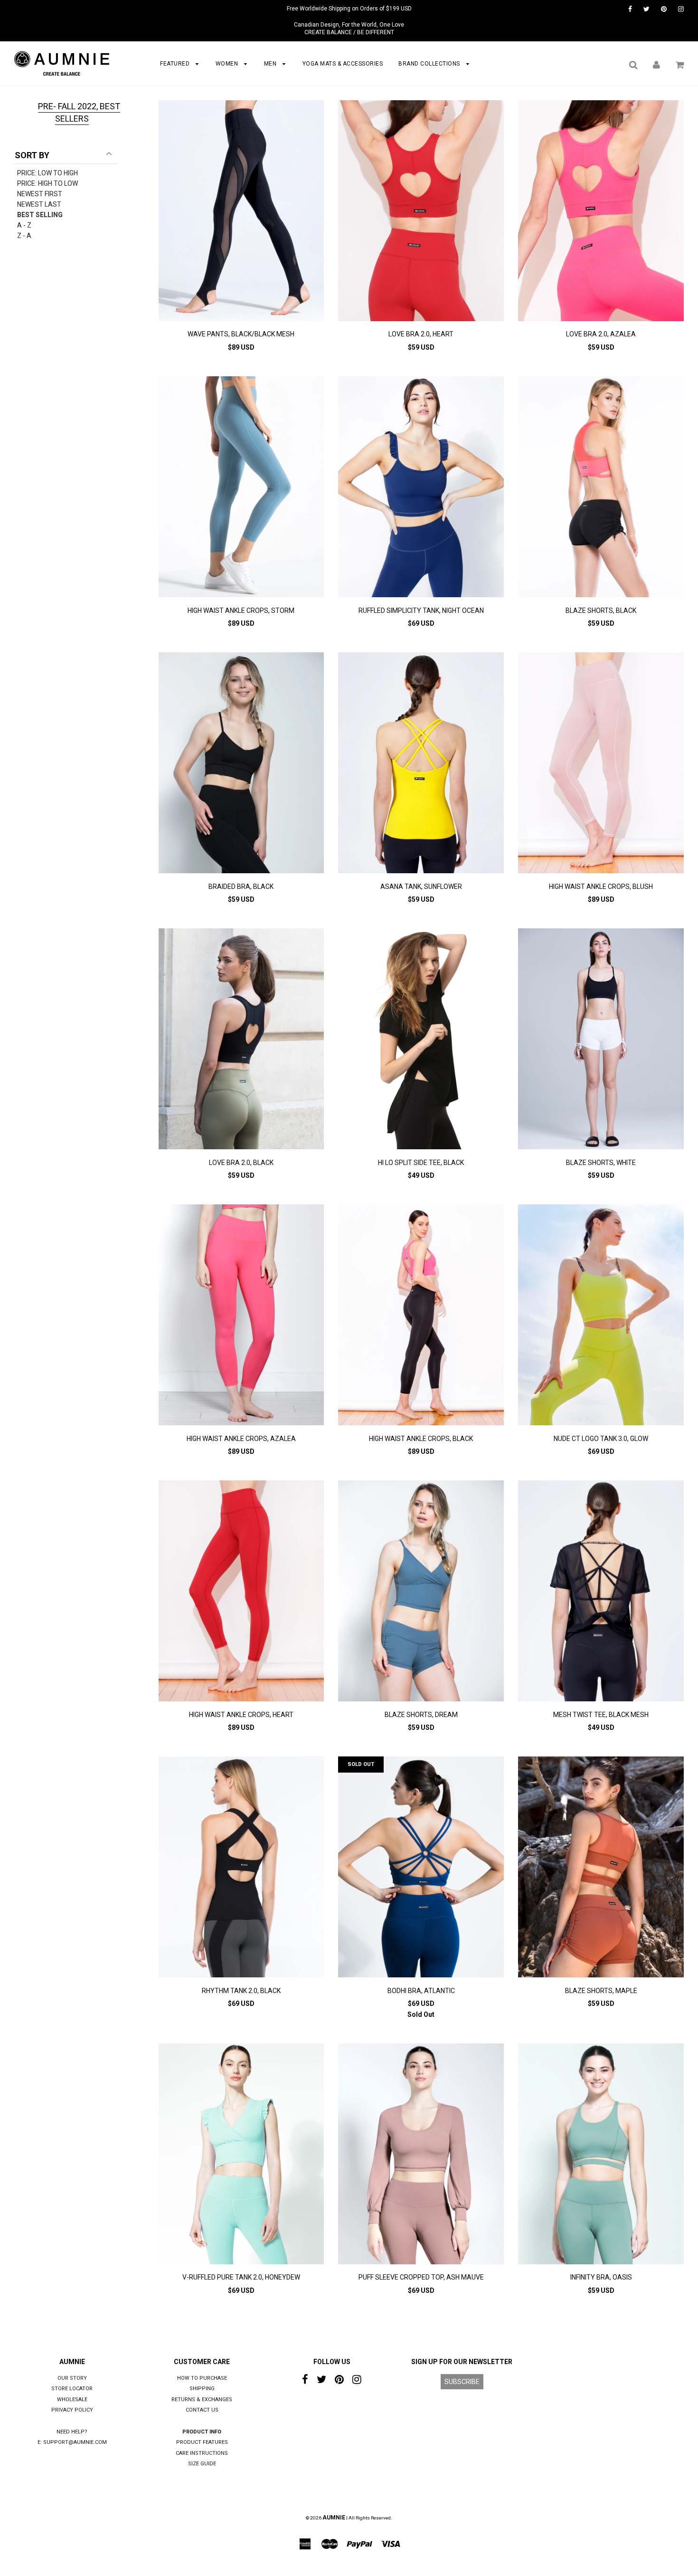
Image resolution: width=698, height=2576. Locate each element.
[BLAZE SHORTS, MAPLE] (601, 1868)
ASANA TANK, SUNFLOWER (421, 887)
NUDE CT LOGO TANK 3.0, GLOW (601, 1439)
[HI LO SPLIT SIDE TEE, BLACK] (421, 1040)
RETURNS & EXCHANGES (202, 2399)
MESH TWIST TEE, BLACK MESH (601, 1715)
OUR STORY (72, 2378)
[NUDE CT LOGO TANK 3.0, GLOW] (601, 1316)
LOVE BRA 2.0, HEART (421, 334)
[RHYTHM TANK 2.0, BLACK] (241, 1868)
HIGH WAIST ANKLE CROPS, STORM (241, 611)
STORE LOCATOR (72, 2389)
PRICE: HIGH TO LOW (47, 183)
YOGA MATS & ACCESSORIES (343, 64)
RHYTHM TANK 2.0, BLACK (241, 1991)
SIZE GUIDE (202, 2464)
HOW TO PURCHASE (202, 2378)
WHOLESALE (72, 2399)
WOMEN (228, 64)
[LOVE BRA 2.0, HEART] (421, 212)
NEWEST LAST (39, 204)
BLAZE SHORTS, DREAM (421, 1715)
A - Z (24, 225)
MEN (271, 64)
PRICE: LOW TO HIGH (47, 173)
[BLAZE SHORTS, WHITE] (601, 1040)
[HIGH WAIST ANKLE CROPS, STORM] (241, 488)
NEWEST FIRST (40, 194)
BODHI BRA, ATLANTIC (421, 1991)
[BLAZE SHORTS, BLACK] (601, 488)
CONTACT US (202, 2410)
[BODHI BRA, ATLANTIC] (421, 1868)
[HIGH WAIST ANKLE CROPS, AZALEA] (241, 1316)
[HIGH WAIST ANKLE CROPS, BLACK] (421, 1316)
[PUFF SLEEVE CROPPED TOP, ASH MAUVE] (421, 2155)
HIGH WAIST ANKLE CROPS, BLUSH (601, 887)
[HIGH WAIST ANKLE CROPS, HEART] (241, 1592)
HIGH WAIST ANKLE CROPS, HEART (241, 1715)
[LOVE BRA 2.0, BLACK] (241, 1040)
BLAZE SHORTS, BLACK (601, 611)
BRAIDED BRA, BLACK (241, 887)
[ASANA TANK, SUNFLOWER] (421, 764)
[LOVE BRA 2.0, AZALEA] (601, 212)
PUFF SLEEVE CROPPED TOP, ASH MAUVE (421, 2277)
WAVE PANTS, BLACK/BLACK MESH (241, 334)
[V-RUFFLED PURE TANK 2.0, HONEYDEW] (241, 2155)
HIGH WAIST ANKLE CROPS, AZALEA (241, 1439)
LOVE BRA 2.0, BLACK (241, 1163)
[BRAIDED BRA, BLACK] (241, 764)
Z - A (24, 236)
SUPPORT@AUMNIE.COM (75, 2442)
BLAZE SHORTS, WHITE (601, 1163)
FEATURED (176, 64)
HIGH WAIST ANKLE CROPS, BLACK (421, 1439)
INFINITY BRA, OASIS (601, 2277)
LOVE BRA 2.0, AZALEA (601, 334)
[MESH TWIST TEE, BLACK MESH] (601, 1592)
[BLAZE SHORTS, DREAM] (421, 1592)
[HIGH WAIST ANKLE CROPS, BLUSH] (601, 764)
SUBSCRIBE (462, 2382)
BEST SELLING (40, 215)
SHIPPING (202, 2389)
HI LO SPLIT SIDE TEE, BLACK (421, 1163)
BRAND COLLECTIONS (430, 64)
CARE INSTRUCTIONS (202, 2453)
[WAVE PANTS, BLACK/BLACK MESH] (241, 212)
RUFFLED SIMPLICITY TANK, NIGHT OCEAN (421, 611)
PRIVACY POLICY (72, 2410)
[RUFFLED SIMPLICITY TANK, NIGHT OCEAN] (421, 488)
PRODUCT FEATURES (202, 2442)
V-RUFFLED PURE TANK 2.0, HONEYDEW (241, 2277)
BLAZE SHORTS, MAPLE (601, 1991)
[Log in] (656, 65)
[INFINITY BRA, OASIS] (601, 2155)
